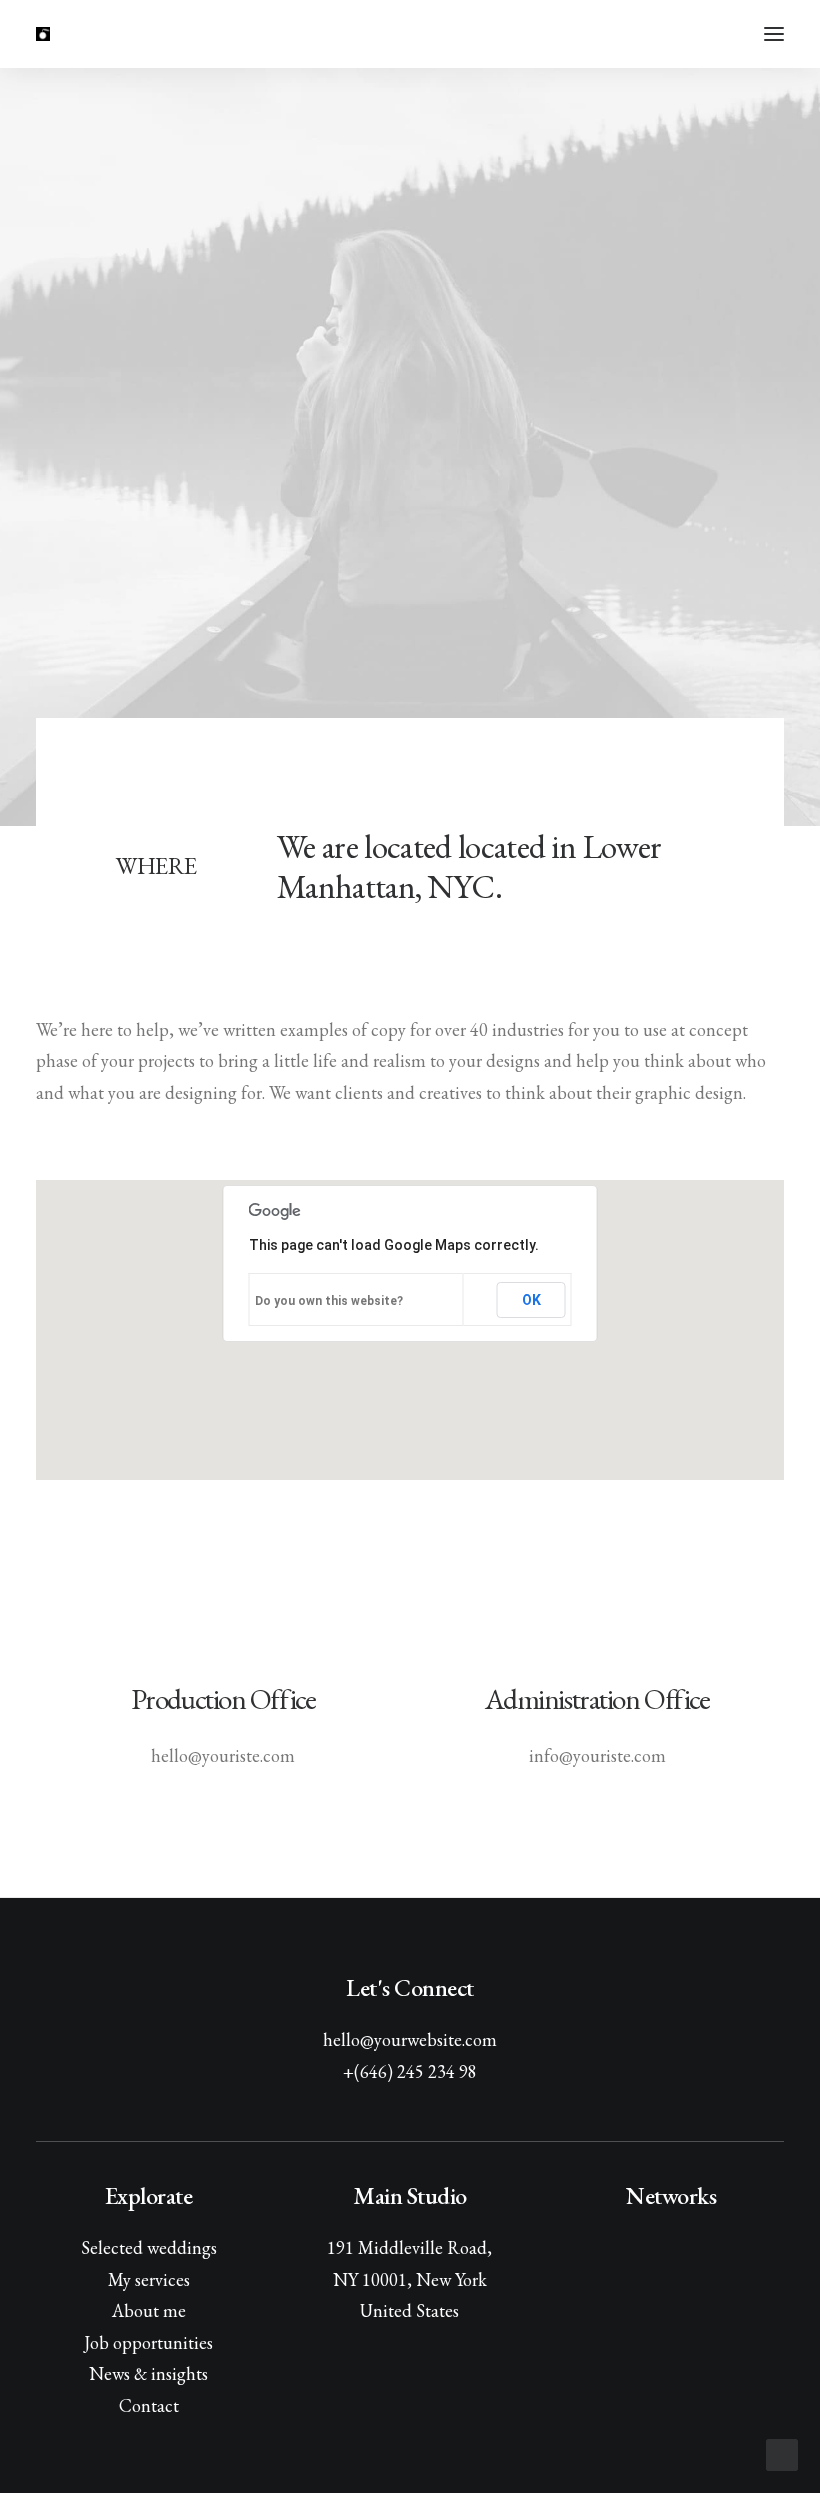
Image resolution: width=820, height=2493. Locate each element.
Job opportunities (148, 2342)
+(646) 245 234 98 (410, 2071)
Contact (149, 2405)
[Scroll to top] (782, 2453)
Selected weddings (149, 2247)
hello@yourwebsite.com (410, 2039)
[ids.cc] (43, 34)
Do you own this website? (329, 1301)
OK (531, 1300)
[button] (774, 34)
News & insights (148, 2373)
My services (149, 2279)
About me (149, 2310)
